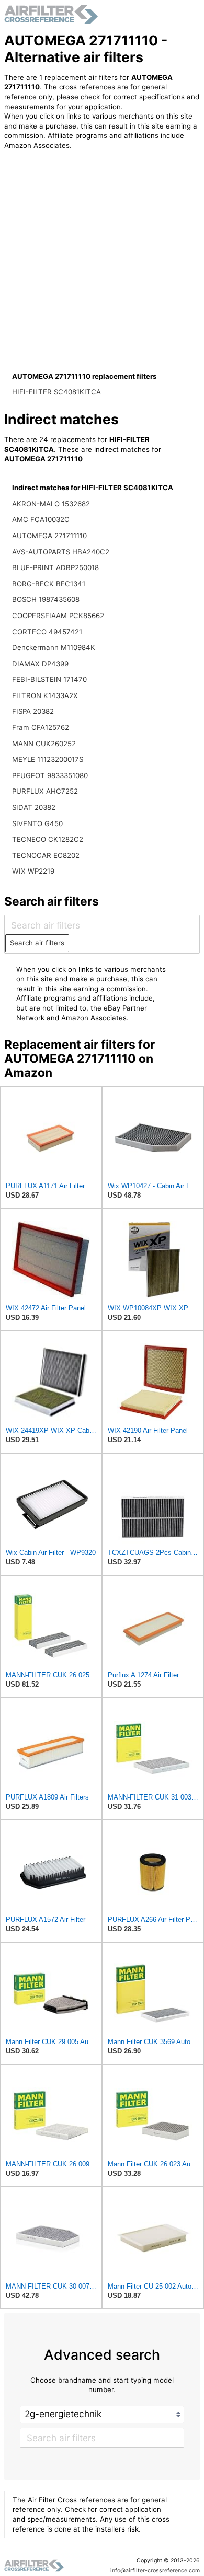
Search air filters (37, 943)
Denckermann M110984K (54, 647)
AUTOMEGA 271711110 (49, 536)
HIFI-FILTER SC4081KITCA (56, 392)
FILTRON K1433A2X (45, 695)
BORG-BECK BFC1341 (49, 584)
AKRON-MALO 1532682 (51, 504)
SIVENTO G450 (37, 823)
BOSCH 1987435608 (46, 599)
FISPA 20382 (33, 711)
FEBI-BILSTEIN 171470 (49, 679)
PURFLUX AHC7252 (45, 791)
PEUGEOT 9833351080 (50, 775)
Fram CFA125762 (41, 727)
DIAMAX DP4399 (40, 664)
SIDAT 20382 (34, 807)
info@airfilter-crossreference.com (155, 2571)
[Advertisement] (102, 263)
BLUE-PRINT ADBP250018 (55, 567)
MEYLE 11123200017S (48, 759)
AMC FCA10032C (41, 519)
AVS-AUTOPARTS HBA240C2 (61, 552)
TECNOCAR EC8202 (46, 855)
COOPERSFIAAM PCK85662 (58, 616)
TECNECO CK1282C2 (48, 839)
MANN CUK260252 (44, 744)
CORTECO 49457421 (47, 632)
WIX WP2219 (33, 871)
